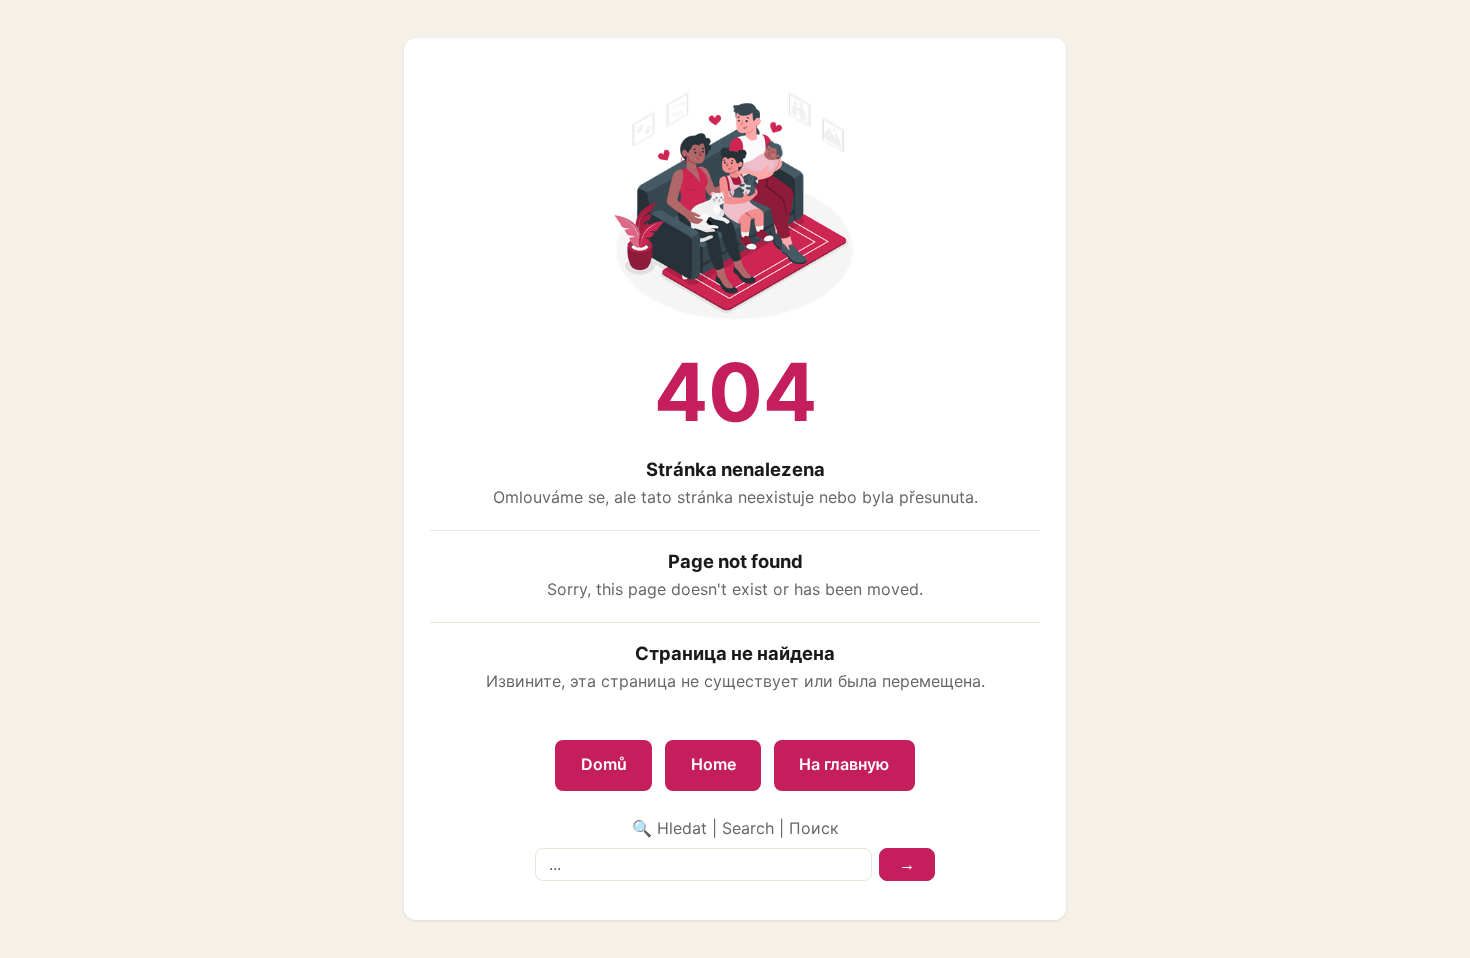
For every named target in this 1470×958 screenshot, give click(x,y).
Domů (604, 764)
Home (713, 764)
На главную (844, 764)
